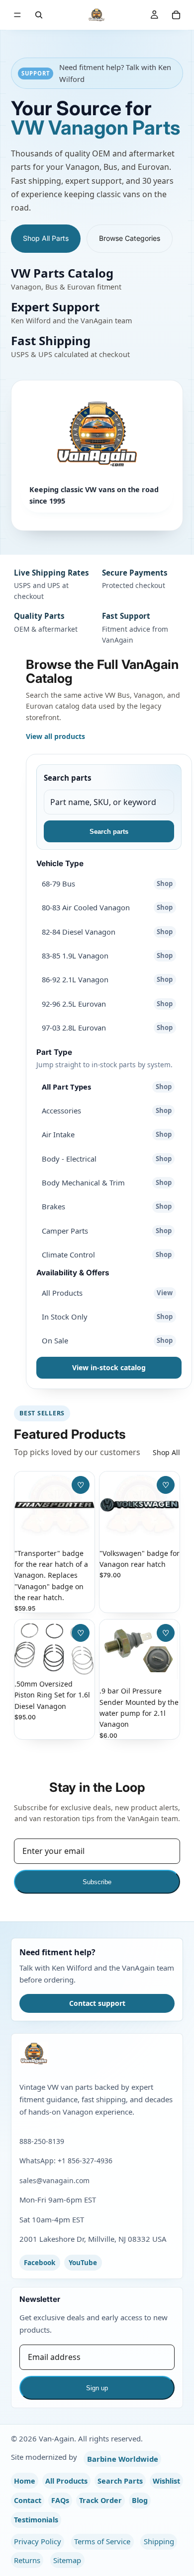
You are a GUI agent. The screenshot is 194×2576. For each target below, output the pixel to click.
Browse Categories (130, 238)
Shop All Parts (46, 238)
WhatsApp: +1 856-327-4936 (66, 2161)
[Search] (39, 15)
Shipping (159, 2541)
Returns (27, 2560)
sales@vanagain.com (54, 2180)
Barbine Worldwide (123, 2459)
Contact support (97, 2003)
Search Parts (120, 2481)
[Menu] (17, 15)
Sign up (97, 2388)
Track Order (100, 2500)
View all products (55, 736)
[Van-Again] (97, 2054)
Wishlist (166, 2481)
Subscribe (97, 1882)
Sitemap (67, 2560)
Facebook (40, 2263)
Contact (28, 2500)
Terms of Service (102, 2541)
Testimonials (36, 2520)
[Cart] (176, 15)
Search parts (68, 778)
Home (25, 2481)
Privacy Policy (38, 2541)
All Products (66, 2481)
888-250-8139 (42, 2141)
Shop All (166, 1452)
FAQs (60, 2500)
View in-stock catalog (109, 1367)
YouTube (83, 2263)
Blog (140, 2500)
